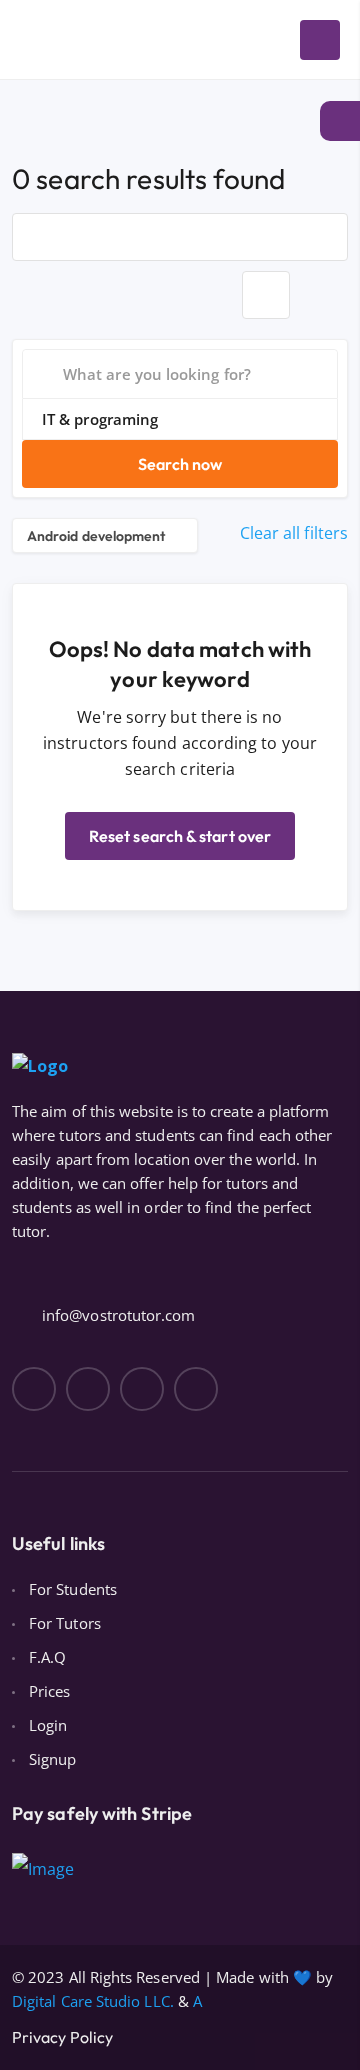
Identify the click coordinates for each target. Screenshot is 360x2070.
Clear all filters (294, 533)
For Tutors (65, 1623)
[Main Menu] (320, 40)
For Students (73, 1589)
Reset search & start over (180, 836)
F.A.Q (47, 1657)
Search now (180, 464)
